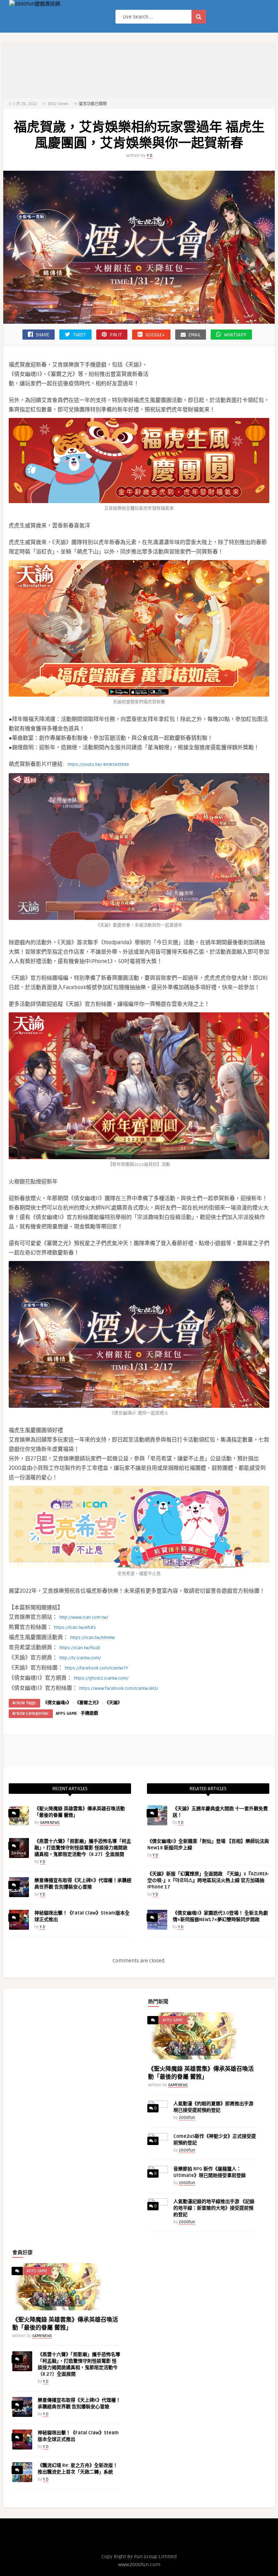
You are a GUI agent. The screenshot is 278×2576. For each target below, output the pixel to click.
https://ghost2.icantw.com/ (101, 1678)
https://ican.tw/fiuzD (80, 1648)
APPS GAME (66, 1714)
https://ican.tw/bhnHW (92, 1638)
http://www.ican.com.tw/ (84, 1617)
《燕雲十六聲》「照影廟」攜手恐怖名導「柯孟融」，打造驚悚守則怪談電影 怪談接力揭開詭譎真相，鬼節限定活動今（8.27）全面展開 (83, 1848)
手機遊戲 (89, 1714)
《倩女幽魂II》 (57, 1703)
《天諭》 (113, 1703)
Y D (149, 156)
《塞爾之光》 (88, 1703)
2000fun (187, 2118)
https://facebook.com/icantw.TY (96, 1668)
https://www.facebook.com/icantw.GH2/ (119, 1689)
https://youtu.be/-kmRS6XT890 (98, 765)
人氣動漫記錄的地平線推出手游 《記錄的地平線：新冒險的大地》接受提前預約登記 (214, 2208)
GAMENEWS (50, 1823)
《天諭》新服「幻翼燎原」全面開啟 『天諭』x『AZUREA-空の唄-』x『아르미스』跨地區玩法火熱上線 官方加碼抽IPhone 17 (208, 1880)
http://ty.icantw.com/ (80, 1658)
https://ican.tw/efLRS (75, 1628)
